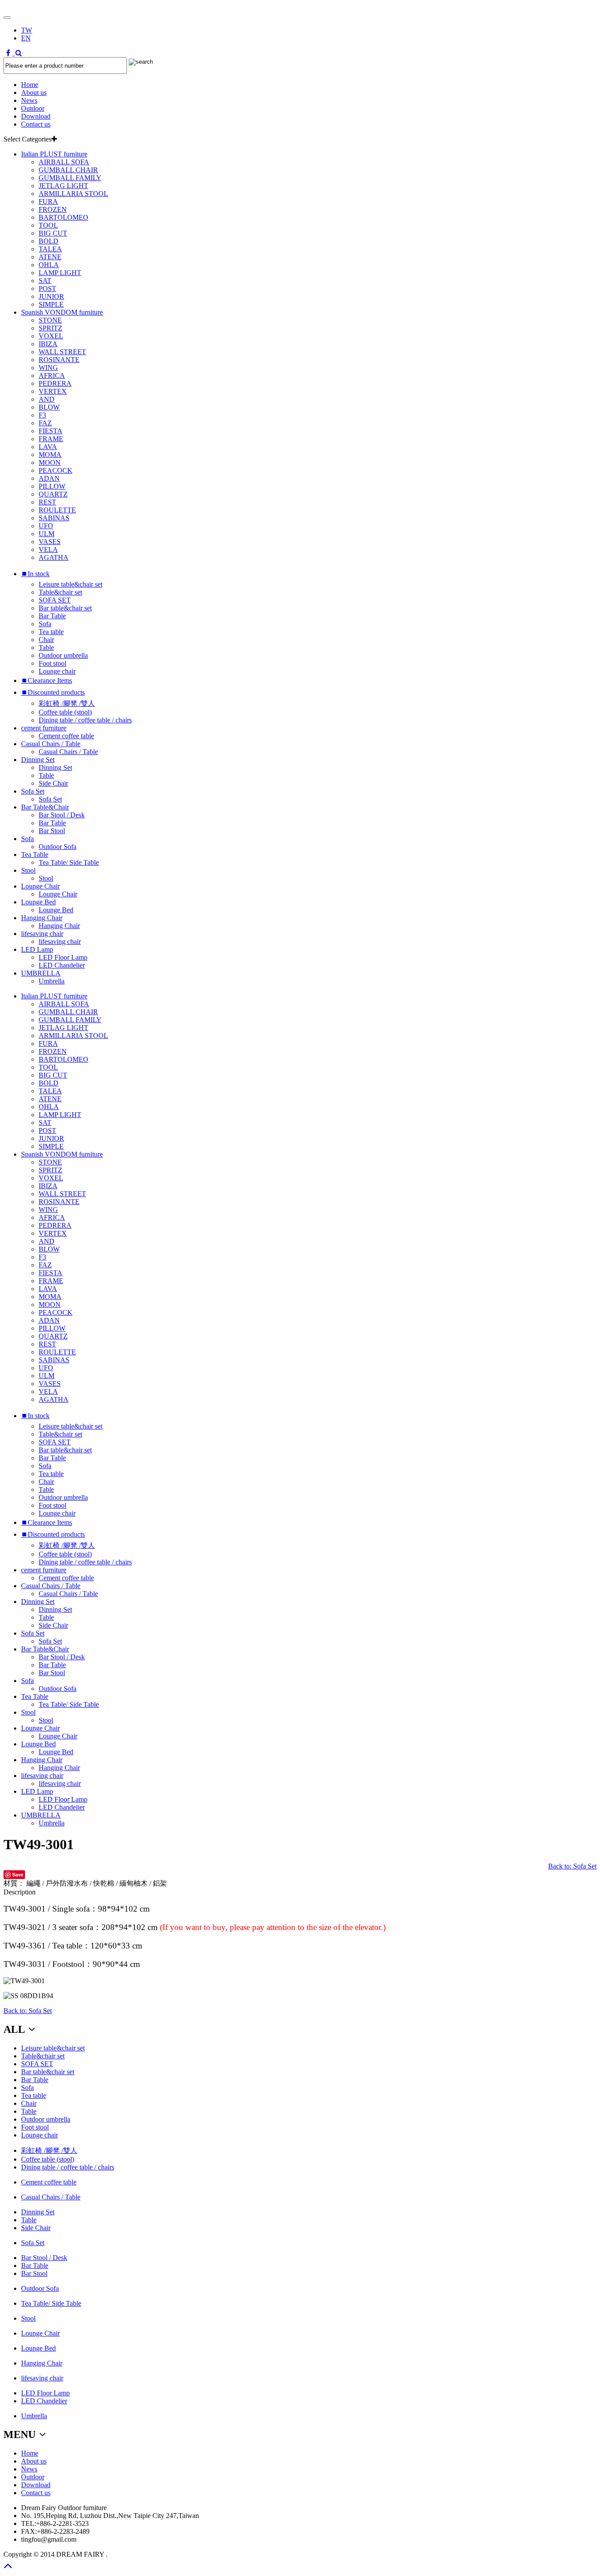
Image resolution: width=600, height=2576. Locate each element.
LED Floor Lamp (63, 957)
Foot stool (52, 663)
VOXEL (51, 336)
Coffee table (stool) (65, 712)
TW (27, 30)
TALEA (50, 249)
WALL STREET (62, 352)
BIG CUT (53, 233)
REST (47, 502)
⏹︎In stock (35, 574)
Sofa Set (33, 791)
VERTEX (53, 391)
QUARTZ (53, 494)
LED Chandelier (62, 965)
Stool (28, 870)
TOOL (48, 225)
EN (26, 38)
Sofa (45, 624)
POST (47, 288)
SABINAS (54, 518)
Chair (46, 640)
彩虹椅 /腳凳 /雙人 (67, 703)
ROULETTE (57, 510)
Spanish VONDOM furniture (62, 312)
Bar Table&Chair (45, 807)
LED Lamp (37, 949)
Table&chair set (60, 592)
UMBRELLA (41, 973)
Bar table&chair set (65, 608)
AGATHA (54, 557)
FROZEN (53, 209)
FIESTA (51, 431)
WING (48, 368)
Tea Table (35, 854)
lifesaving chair (42, 934)
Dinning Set (38, 760)
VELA (48, 550)
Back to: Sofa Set (572, 1866)
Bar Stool (52, 831)
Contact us (36, 124)
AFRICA (52, 376)
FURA (48, 201)
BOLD (49, 241)
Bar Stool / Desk (62, 815)
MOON (50, 463)
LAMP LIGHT (60, 273)
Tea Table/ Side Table (69, 862)
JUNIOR (51, 296)
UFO (46, 526)
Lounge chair (57, 671)
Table (46, 648)
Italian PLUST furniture (54, 154)
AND (47, 399)
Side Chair (53, 783)
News (29, 100)
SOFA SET (55, 600)
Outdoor (33, 108)
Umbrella (52, 981)
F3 (42, 415)
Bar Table (52, 616)
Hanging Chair (42, 918)
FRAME (51, 439)
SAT (45, 281)
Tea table (51, 632)
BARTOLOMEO (63, 217)
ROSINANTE (59, 360)
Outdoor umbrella (63, 655)
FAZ (45, 423)
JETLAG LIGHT (63, 186)
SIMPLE (51, 304)
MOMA (50, 455)
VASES (50, 542)
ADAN (49, 478)
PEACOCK (56, 470)
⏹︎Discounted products (53, 692)
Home (30, 85)
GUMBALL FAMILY (70, 178)
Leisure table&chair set (70, 584)
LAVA (48, 447)
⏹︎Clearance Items (47, 680)
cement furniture (44, 728)
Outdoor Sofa (58, 847)
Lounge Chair (40, 886)
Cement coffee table (66, 736)
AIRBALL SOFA (64, 162)
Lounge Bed (38, 902)
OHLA (49, 265)
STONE (50, 320)
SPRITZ (51, 328)
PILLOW (52, 486)
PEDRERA (55, 383)
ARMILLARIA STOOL (73, 194)
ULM (47, 534)
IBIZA (48, 344)
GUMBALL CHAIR (68, 170)
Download (36, 116)
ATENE (50, 257)
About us (34, 93)
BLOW (49, 407)
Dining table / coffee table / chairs (85, 720)
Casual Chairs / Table (51, 744)
